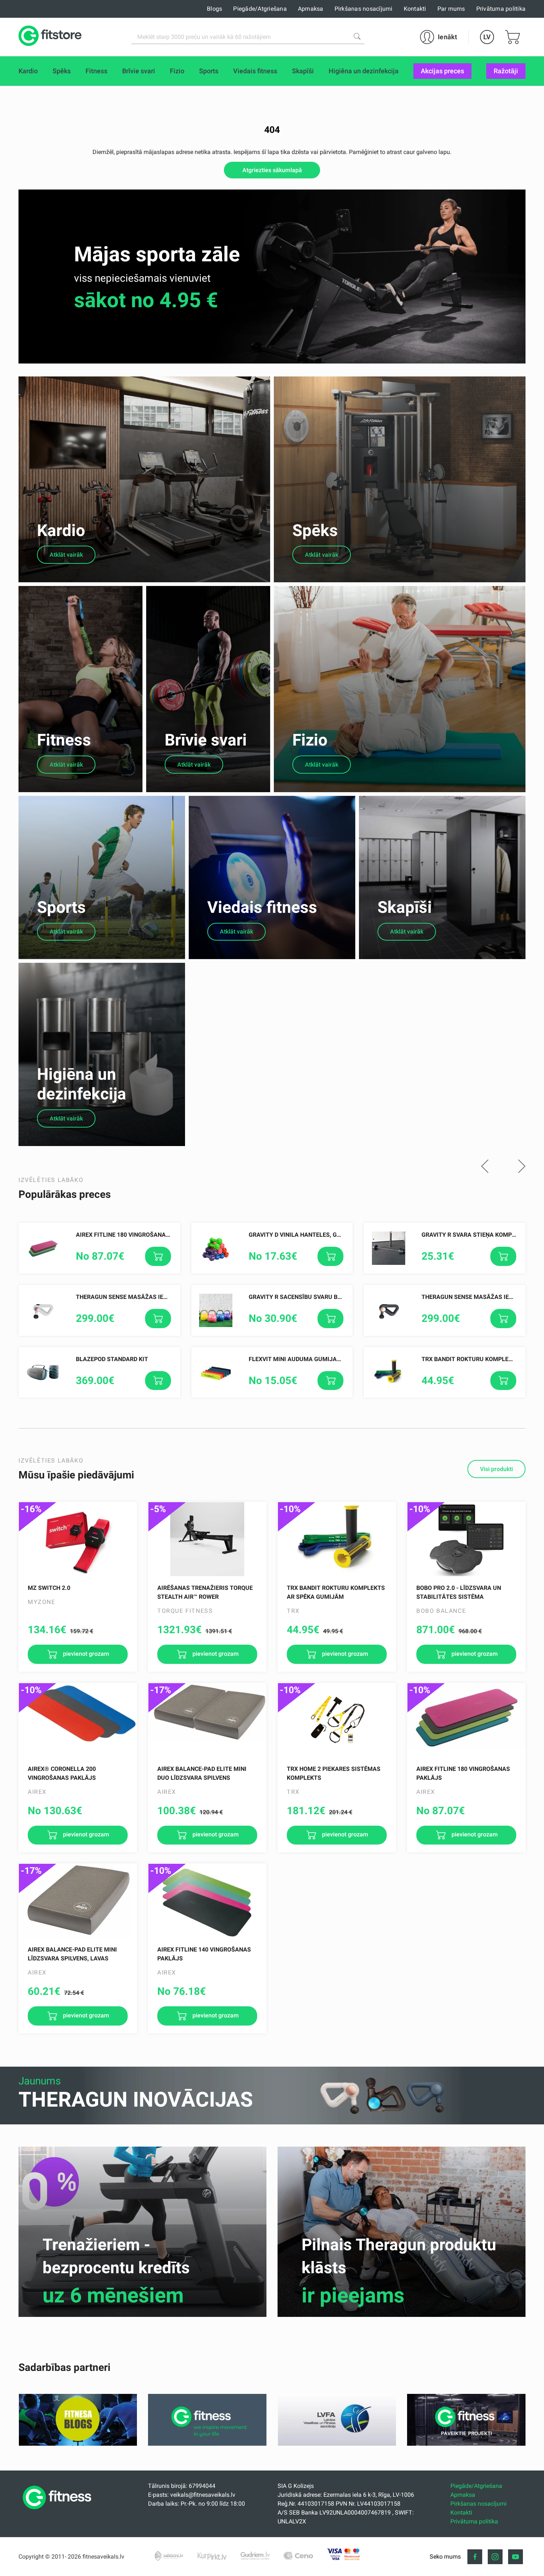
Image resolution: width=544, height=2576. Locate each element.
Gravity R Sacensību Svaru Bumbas (303, 1297)
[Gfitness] (207, 2444)
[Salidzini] (169, 2556)
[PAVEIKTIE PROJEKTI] (466, 2444)
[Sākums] (59, 2511)
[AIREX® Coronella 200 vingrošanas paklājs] (78, 1720)
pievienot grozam (85, 1654)
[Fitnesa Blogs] (78, 2444)
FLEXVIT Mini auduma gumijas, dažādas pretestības (330, 1359)
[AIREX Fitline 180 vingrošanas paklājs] (466, 1720)
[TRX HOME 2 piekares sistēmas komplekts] (337, 1720)
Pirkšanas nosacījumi (364, 9)
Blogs (214, 9)
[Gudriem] (255, 2556)
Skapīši (405, 907)
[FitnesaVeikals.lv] (50, 37)
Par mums (451, 9)
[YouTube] (516, 2557)
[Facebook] (475, 2557)
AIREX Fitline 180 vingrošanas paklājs (136, 1235)
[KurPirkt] (212, 2556)
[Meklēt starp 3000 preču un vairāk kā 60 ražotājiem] (357, 36)
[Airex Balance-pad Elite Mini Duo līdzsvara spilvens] (207, 1720)
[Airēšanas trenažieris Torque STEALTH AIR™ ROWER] (207, 1539)
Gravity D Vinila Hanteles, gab (297, 1235)
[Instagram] (495, 2557)
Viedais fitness (262, 907)
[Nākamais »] (522, 1167)
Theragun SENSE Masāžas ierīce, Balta (136, 1297)
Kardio (61, 530)
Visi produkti (496, 1469)
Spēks (315, 530)
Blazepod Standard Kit (112, 1359)
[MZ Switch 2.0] (78, 1539)
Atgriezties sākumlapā (272, 170)
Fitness (64, 740)
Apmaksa (311, 9)
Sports (61, 907)
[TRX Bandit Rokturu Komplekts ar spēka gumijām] (337, 1539)
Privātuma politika (501, 9)
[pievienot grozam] (158, 1256)
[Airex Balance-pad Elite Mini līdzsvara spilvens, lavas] (78, 1901)
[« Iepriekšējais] (485, 1167)
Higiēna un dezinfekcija (82, 1084)
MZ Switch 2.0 (49, 1588)
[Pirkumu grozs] (513, 37)
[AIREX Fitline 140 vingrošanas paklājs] (207, 1901)
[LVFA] (337, 2444)
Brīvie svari (206, 740)
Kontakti (415, 9)
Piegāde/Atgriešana (260, 9)
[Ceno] (298, 2556)
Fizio (310, 740)
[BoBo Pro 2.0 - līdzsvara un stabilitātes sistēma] (466, 1539)
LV (487, 37)
